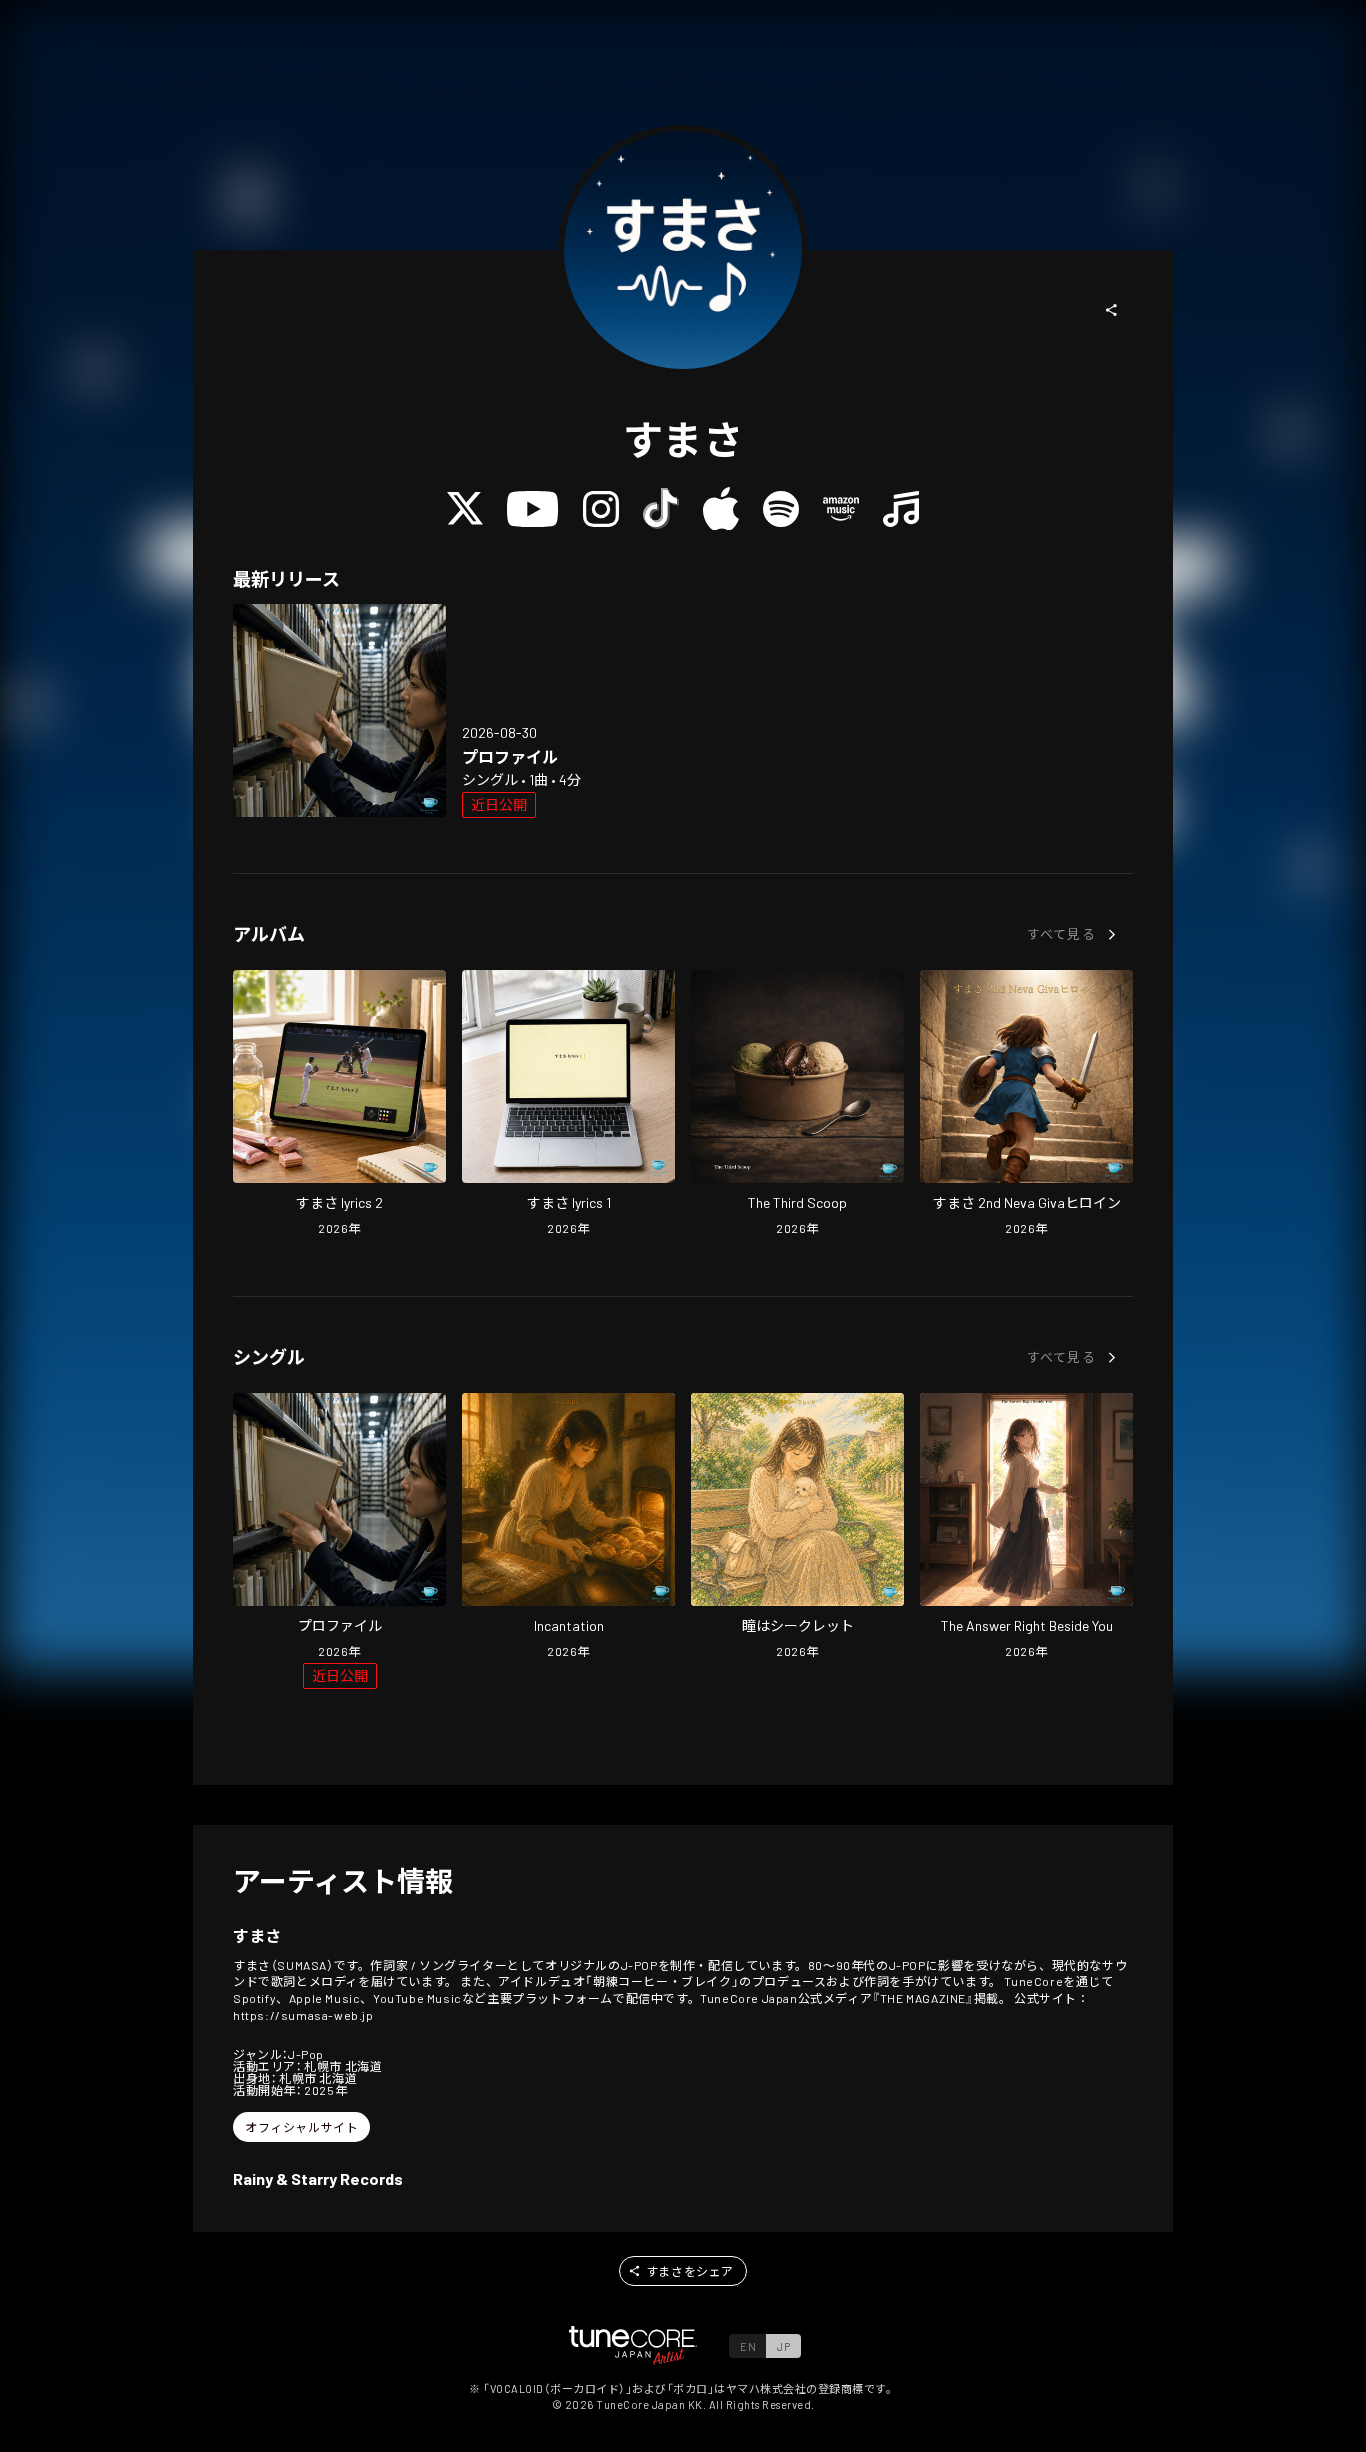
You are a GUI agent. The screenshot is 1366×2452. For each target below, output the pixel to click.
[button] (1112, 310)
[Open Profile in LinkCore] (339, 710)
